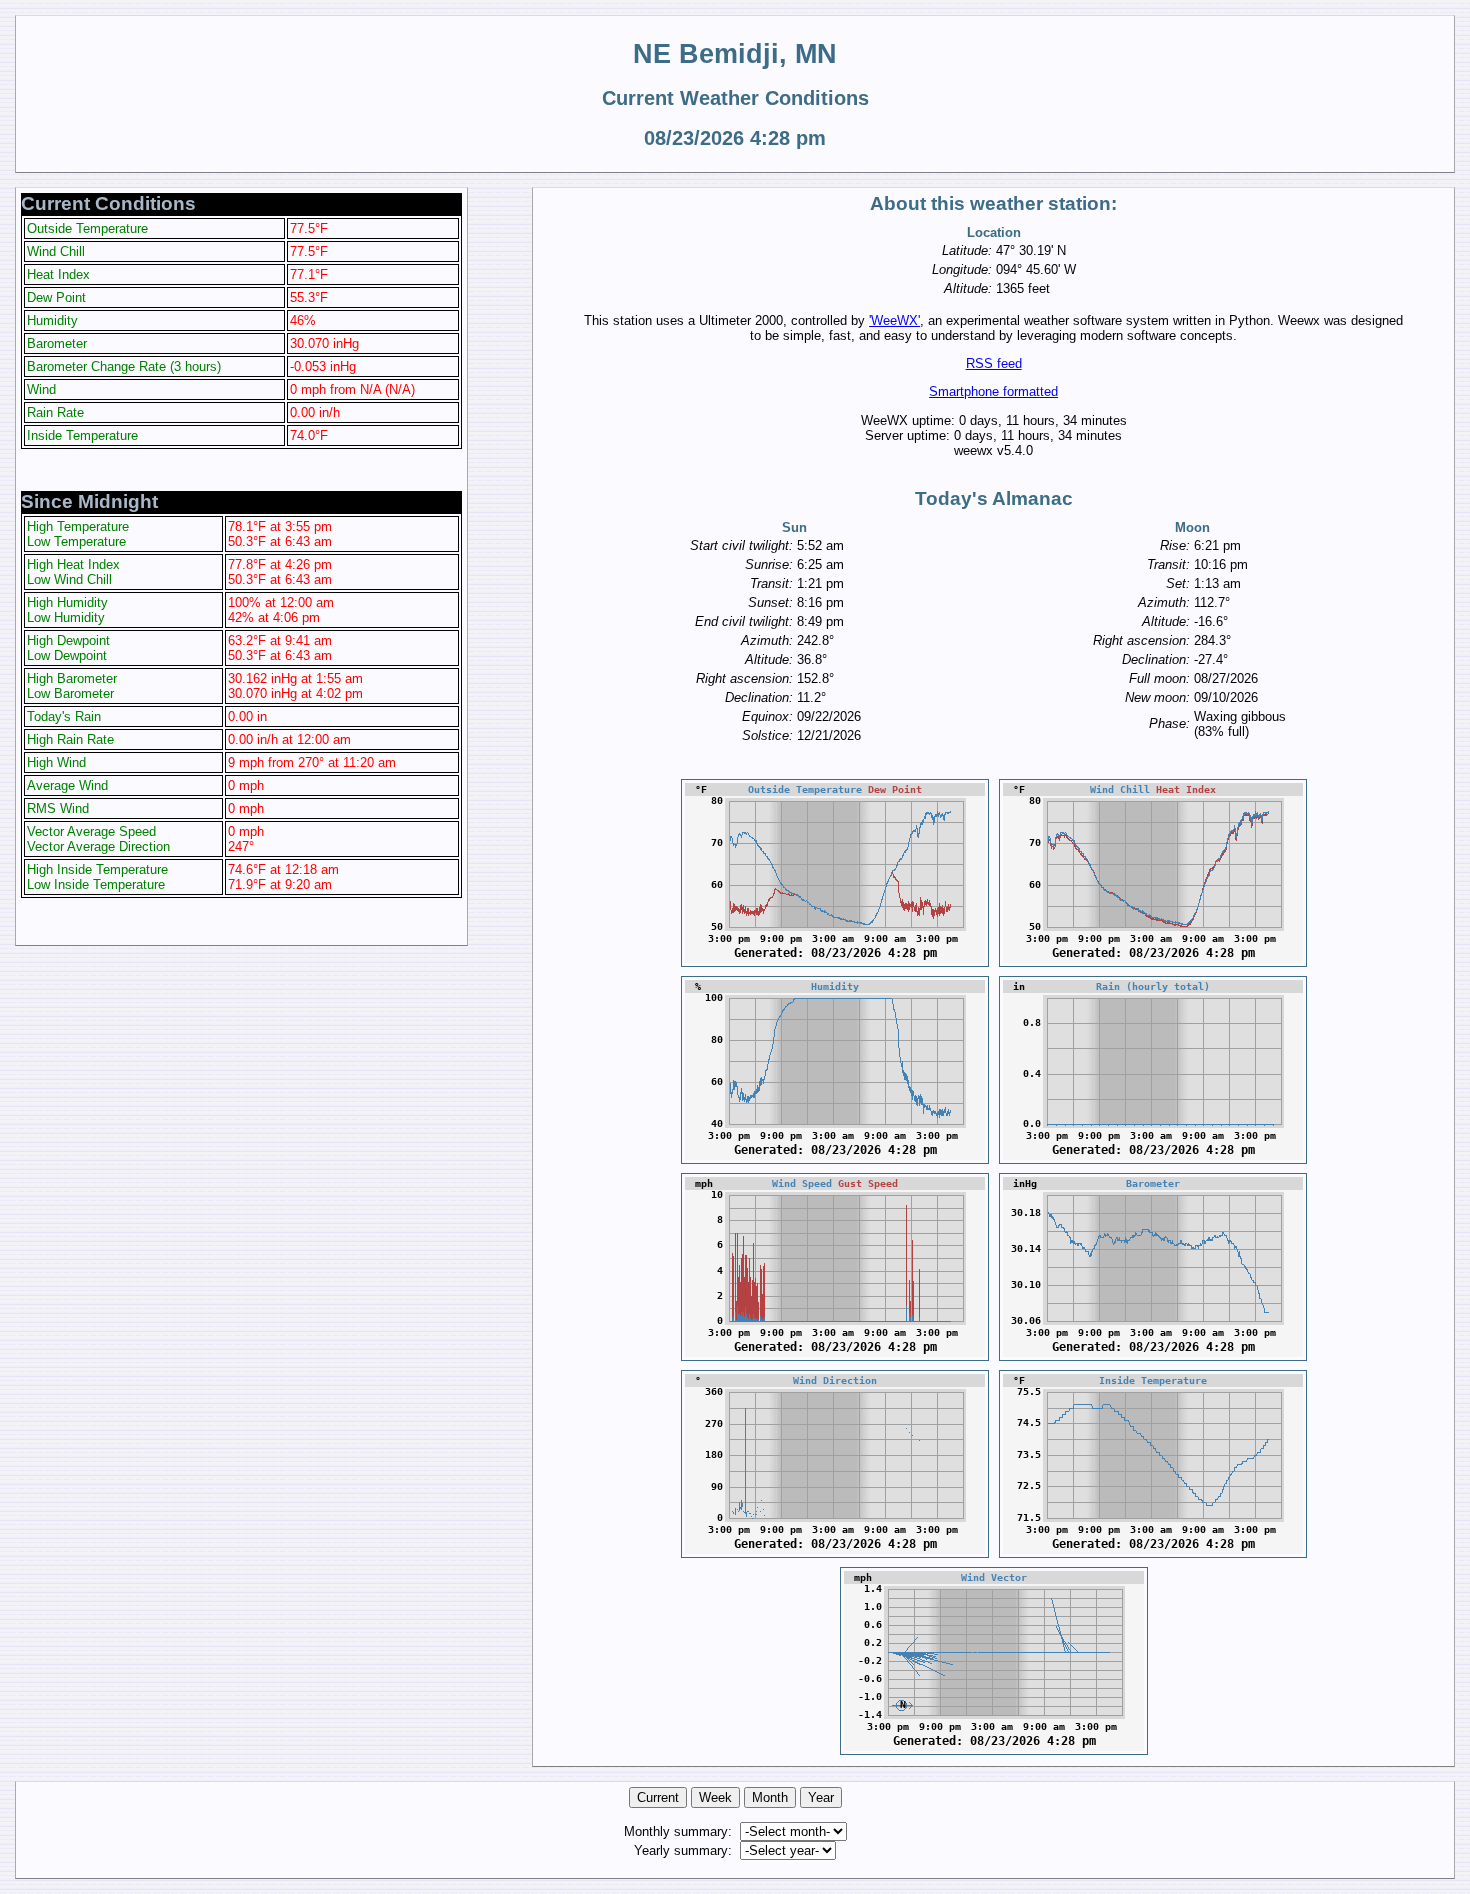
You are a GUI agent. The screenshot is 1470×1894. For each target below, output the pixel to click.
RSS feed (994, 363)
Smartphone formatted (993, 391)
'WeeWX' (894, 320)
